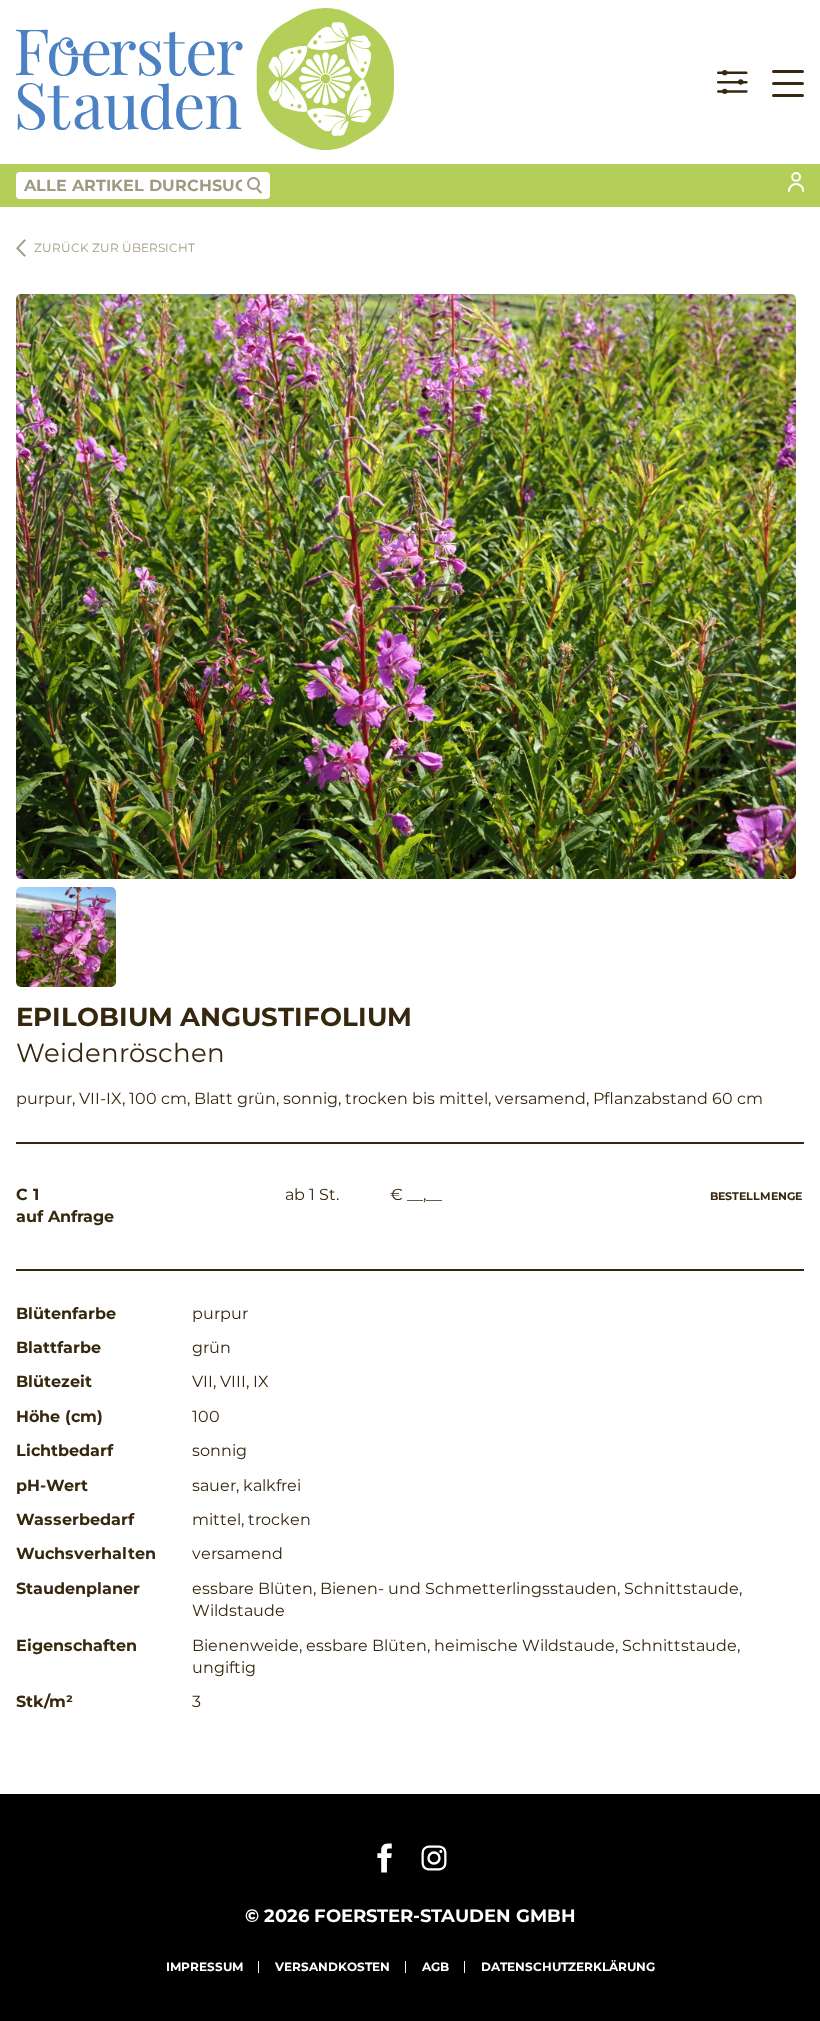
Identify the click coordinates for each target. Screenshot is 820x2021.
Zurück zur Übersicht (114, 247)
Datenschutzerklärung (568, 1966)
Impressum (204, 1966)
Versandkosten (332, 1966)
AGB (435, 1966)
